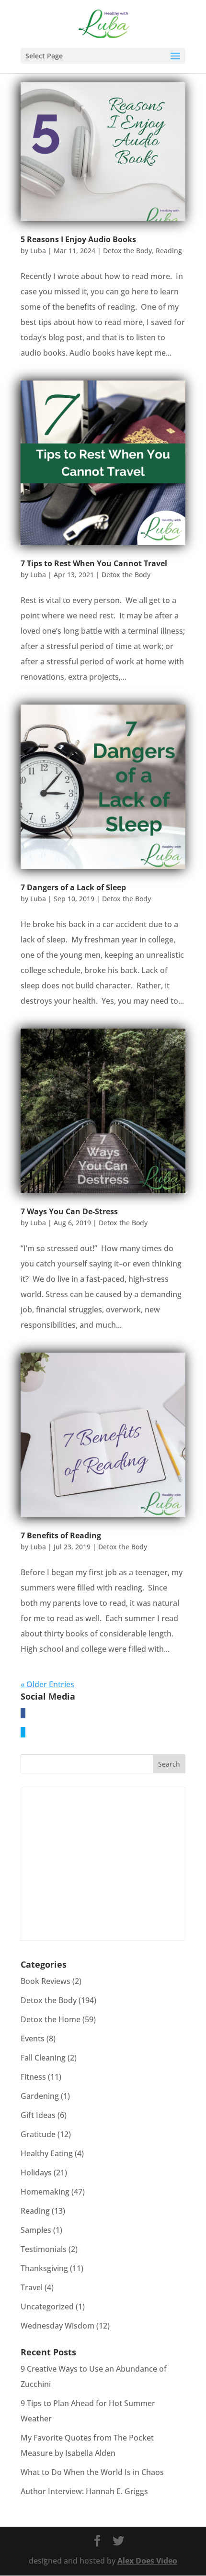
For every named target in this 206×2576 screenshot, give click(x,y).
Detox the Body (127, 251)
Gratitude (38, 2134)
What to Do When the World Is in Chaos (92, 2472)
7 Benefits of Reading (61, 1535)
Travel (32, 2287)
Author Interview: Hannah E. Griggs (84, 2491)
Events (33, 2038)
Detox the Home (51, 2019)
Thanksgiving (44, 2268)
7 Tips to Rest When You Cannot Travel (94, 563)
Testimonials (44, 2249)
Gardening (40, 2096)
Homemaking (45, 2192)
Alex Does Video (147, 2561)
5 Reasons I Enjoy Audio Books (78, 239)
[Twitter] (23, 1732)
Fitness (33, 2077)
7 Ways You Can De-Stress (69, 1211)
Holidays (36, 2173)
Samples (36, 2230)
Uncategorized (47, 2307)
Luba (38, 251)
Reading (169, 251)
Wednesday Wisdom (57, 2326)
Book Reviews (46, 1981)
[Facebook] (23, 1713)
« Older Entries (47, 1684)
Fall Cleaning (43, 2058)
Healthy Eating (47, 2153)
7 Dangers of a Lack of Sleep (73, 887)
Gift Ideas (38, 2115)
